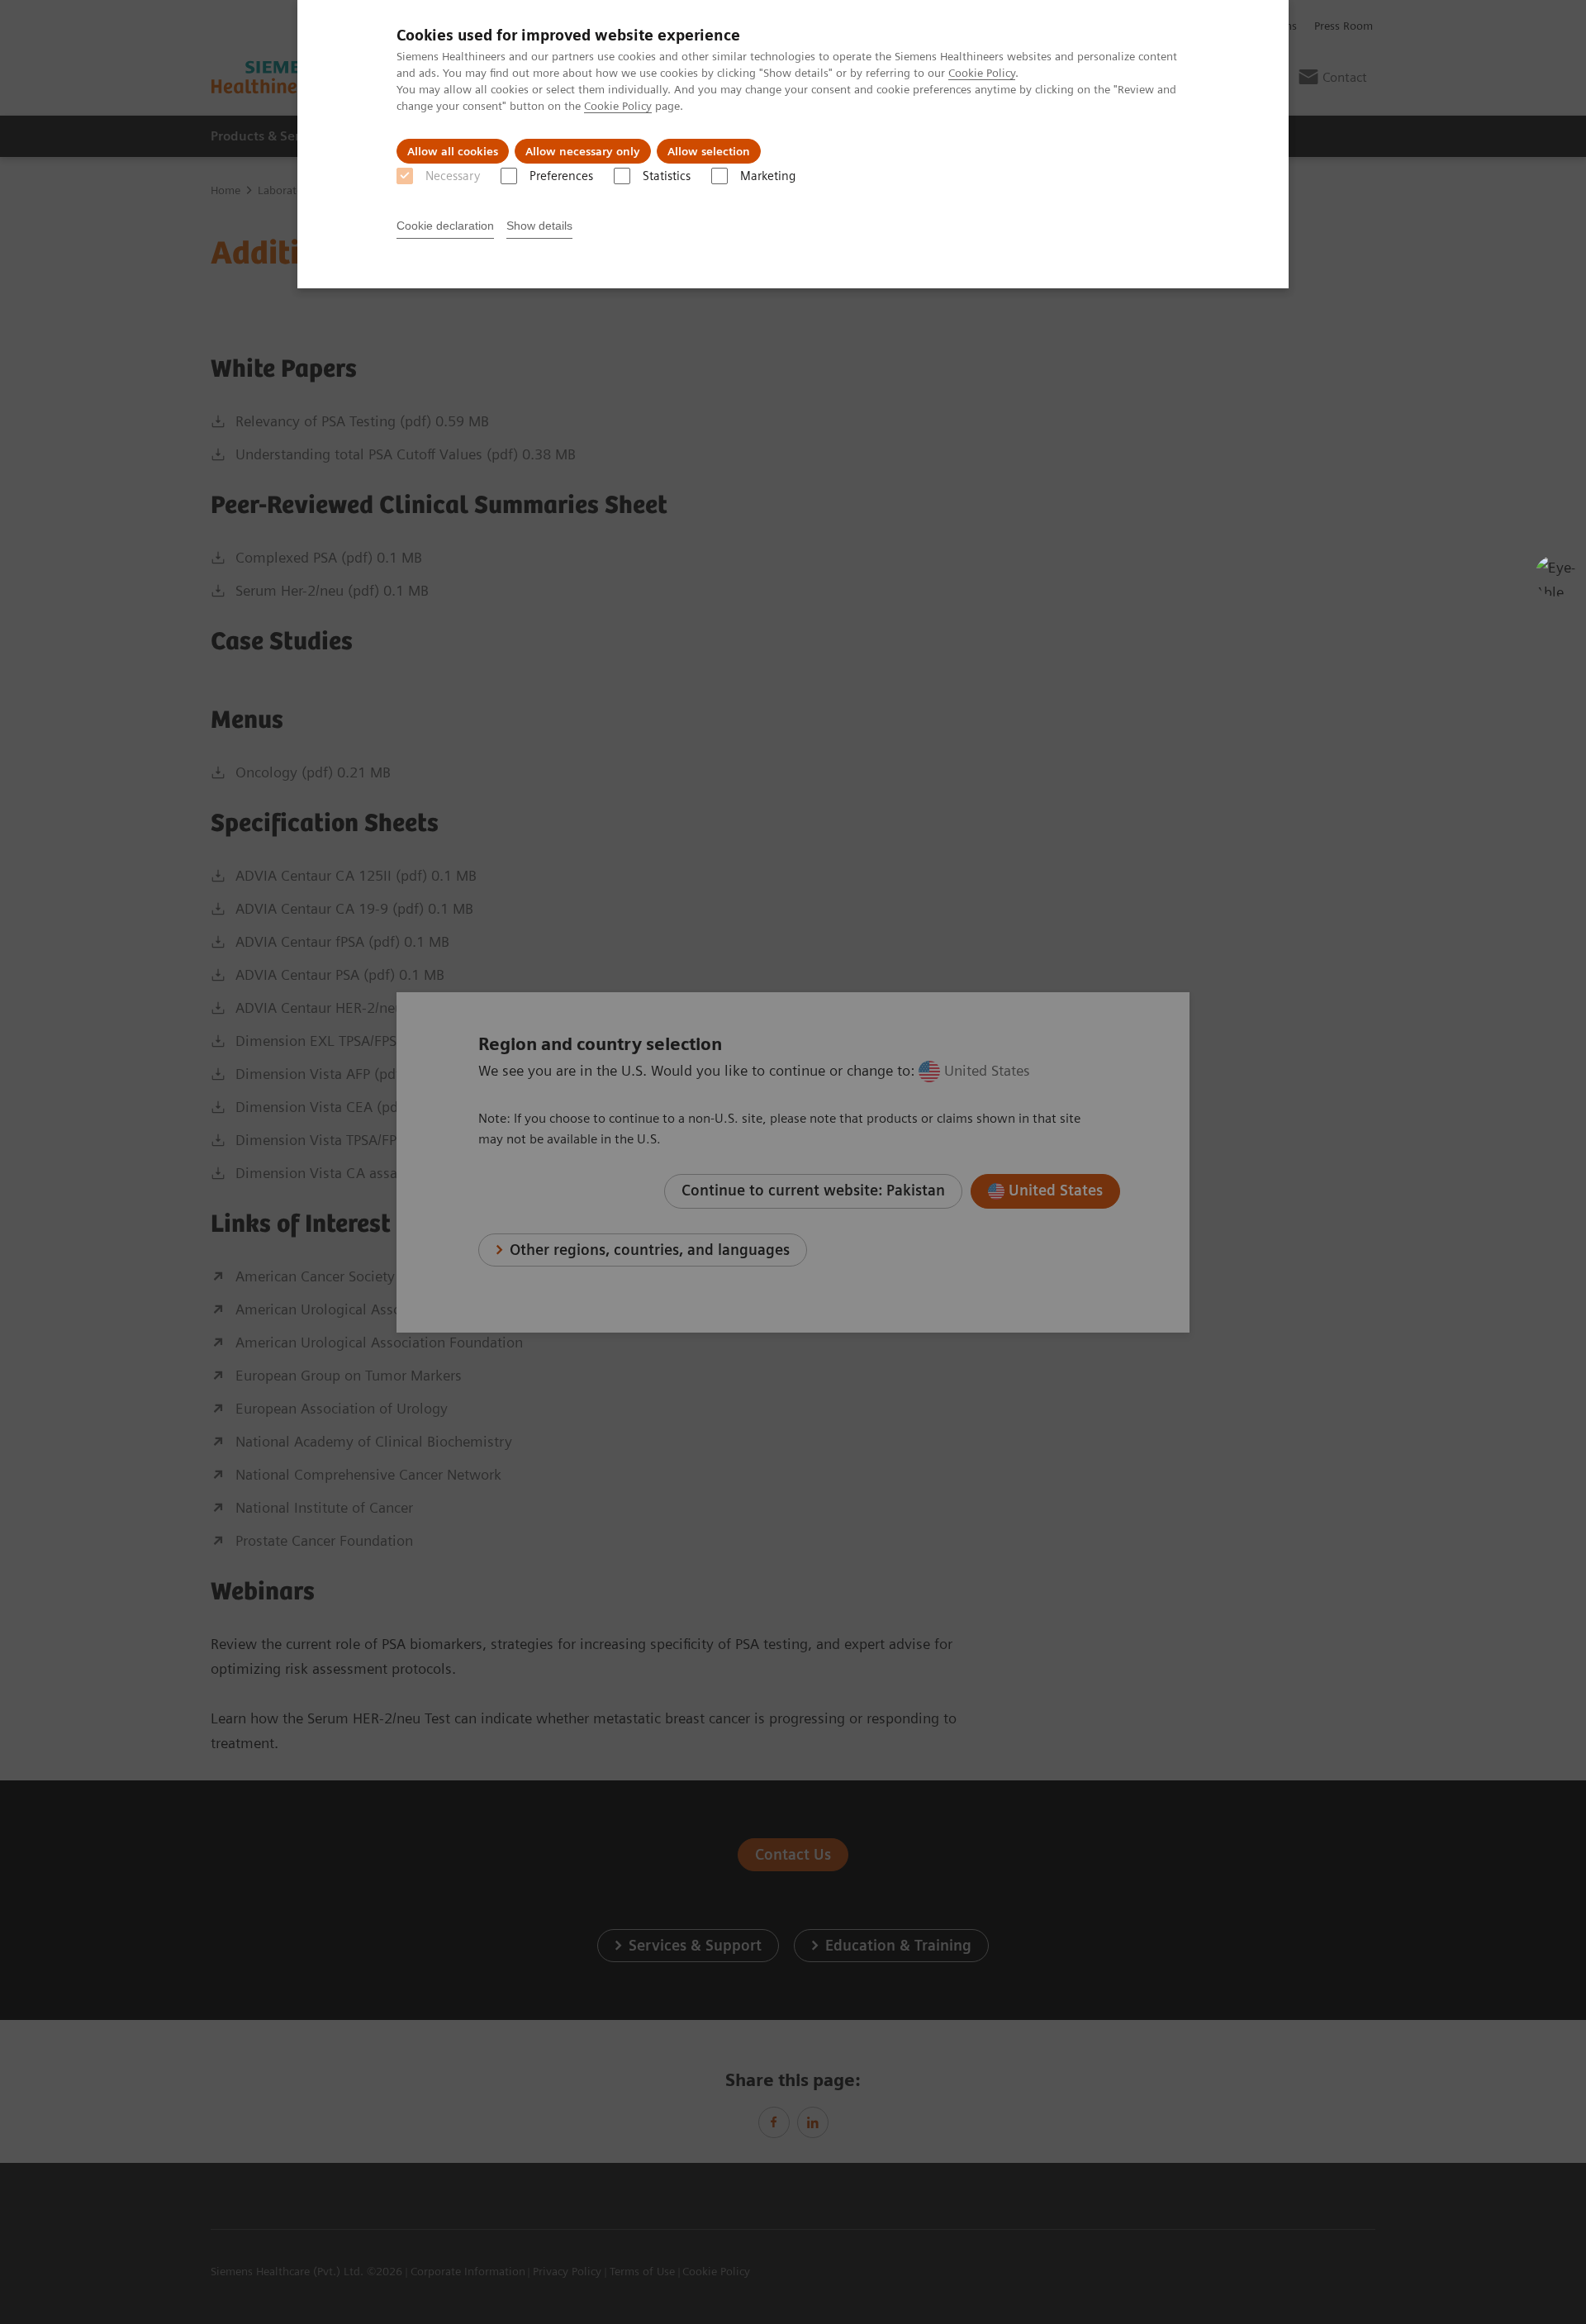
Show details (539, 226)
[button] (1555, 576)
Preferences (561, 176)
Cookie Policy (982, 73)
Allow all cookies (453, 151)
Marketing (768, 176)
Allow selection (709, 151)
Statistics (667, 176)
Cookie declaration (445, 226)
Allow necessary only (583, 151)
